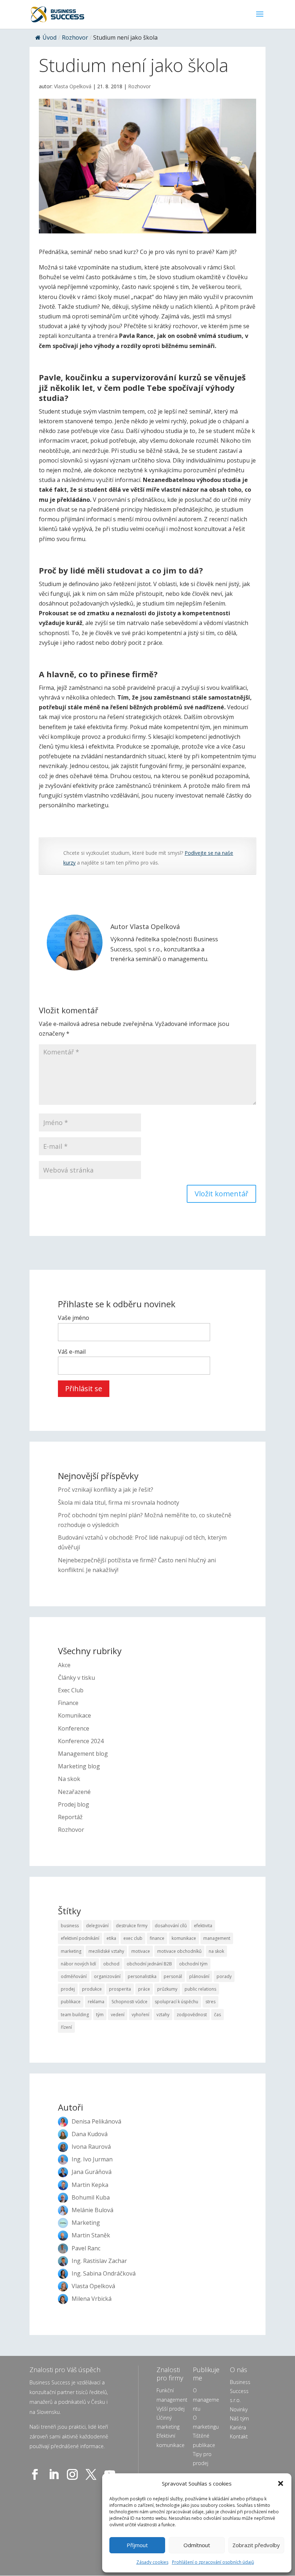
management (217, 1938)
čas (217, 2015)
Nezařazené (74, 1792)
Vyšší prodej (171, 2409)
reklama (96, 2002)
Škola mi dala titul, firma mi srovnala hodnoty (119, 1503)
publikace (71, 2002)
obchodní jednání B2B (149, 1964)
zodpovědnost (192, 2015)
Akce (64, 1665)
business (70, 1926)
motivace (141, 1951)
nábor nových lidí (78, 1964)
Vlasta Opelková (73, 86)
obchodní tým (193, 1964)
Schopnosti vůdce (130, 2002)
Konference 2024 (81, 1741)
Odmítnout (197, 2545)
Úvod (49, 37)
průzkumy (167, 1989)
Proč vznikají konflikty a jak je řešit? (106, 1490)
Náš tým (239, 2418)
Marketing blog (79, 1766)
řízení (66, 2027)
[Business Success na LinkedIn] (55, 2474)
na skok (216, 1951)
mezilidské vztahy (106, 1951)
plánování (199, 1976)
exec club (133, 1938)
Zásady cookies (152, 2562)
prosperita (120, 1989)
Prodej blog (74, 1804)
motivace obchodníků (179, 1951)
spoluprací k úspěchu (176, 2002)
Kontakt (239, 2436)
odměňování (74, 1976)
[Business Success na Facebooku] (36, 2474)
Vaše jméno (74, 1318)
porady (224, 1976)
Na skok (69, 1779)
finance (157, 1938)
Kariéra (238, 2427)
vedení (118, 2015)
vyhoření (140, 2015)
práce (144, 1989)
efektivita (203, 1926)
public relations (200, 1989)
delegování (97, 1926)
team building (75, 2015)
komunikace (184, 1938)
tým (100, 2015)
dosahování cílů (171, 1926)
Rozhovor (75, 37)
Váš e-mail (72, 1352)
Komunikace (74, 1715)
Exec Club (71, 1690)
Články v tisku (76, 1678)
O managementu (206, 2399)
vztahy (163, 2015)
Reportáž (70, 1817)
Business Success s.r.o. (240, 2391)
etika (111, 1938)
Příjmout (137, 2545)
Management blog (83, 1754)
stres (210, 2002)
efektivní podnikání (80, 1938)
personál (173, 1976)
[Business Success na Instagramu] (74, 2474)
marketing (71, 1951)
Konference (74, 1728)
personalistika (142, 1976)
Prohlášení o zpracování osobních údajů (213, 2562)
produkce (92, 1989)
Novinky (239, 2409)
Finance (68, 1703)
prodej (68, 1989)
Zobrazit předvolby (256, 2545)
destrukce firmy (132, 1926)
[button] (281, 2483)
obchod (111, 1964)
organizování (107, 1976)
